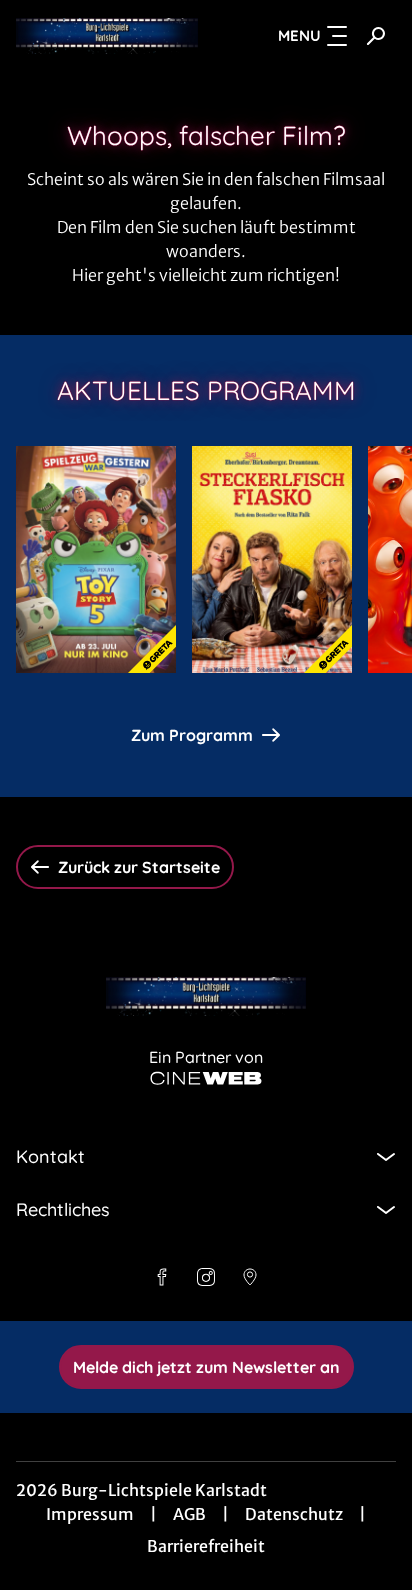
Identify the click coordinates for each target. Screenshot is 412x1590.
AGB (189, 1514)
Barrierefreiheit (206, 1546)
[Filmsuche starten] (376, 36)
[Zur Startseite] (107, 36)
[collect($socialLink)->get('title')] (162, 1277)
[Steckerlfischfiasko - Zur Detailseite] (272, 559)
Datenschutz (294, 1514)
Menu (299, 35)
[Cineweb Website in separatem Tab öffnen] (206, 1078)
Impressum (90, 1514)
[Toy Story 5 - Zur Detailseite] (96, 559)
